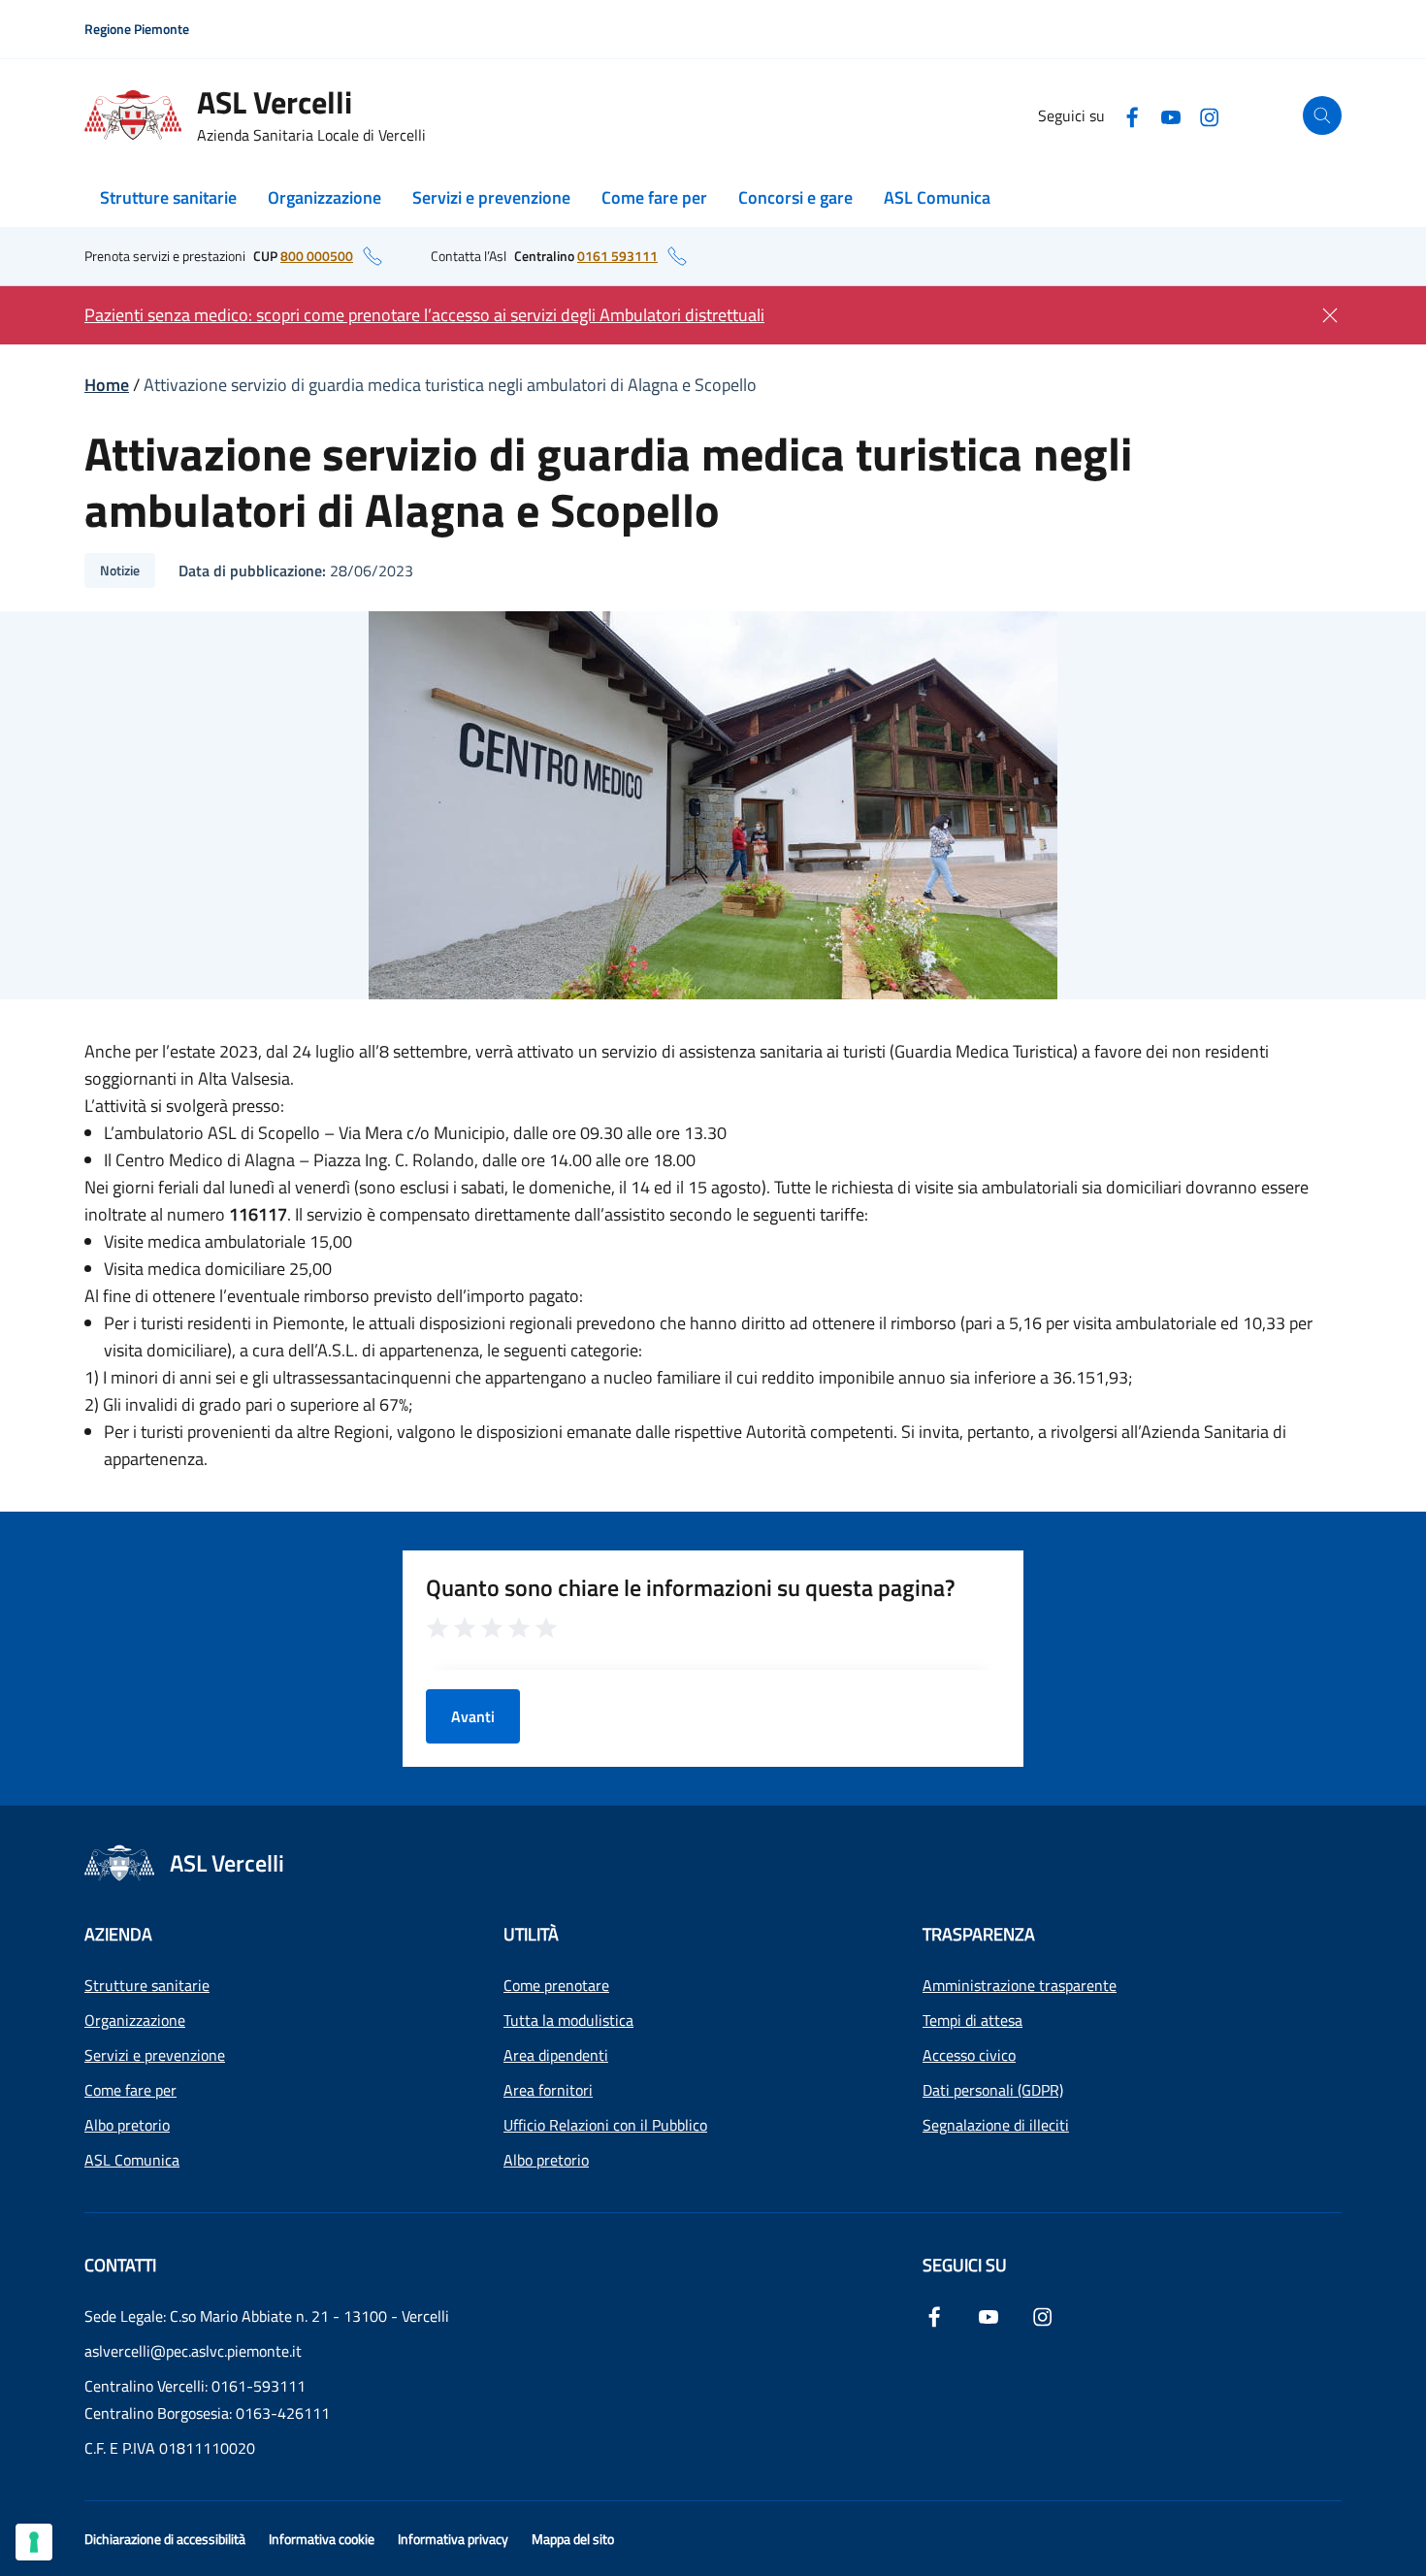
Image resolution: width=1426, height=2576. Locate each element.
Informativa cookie (322, 2539)
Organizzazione (324, 197)
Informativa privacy (453, 2539)
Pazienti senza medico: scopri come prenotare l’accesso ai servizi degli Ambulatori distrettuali (424, 315)
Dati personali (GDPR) (993, 2090)
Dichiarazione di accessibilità (165, 2539)
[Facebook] (1132, 115)
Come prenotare (556, 1985)
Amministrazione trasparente (1020, 1985)
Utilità (531, 1934)
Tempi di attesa (972, 2020)
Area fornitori (548, 2090)
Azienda (118, 1934)
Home (107, 385)
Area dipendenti (556, 2055)
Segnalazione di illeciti (996, 2125)
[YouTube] (1171, 115)
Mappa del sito (573, 2539)
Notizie (120, 570)
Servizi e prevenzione (491, 197)
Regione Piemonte (137, 29)
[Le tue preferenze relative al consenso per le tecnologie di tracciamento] (34, 2542)
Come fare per (654, 197)
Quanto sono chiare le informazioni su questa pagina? (691, 1587)
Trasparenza (979, 1934)
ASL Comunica (937, 197)
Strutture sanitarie (168, 197)
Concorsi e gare (795, 197)
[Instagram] (1210, 115)
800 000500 (317, 256)
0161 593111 (617, 256)
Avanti (473, 1716)
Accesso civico (969, 2055)
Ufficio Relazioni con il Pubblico (605, 2125)
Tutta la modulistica (568, 2020)
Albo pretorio (127, 2125)
